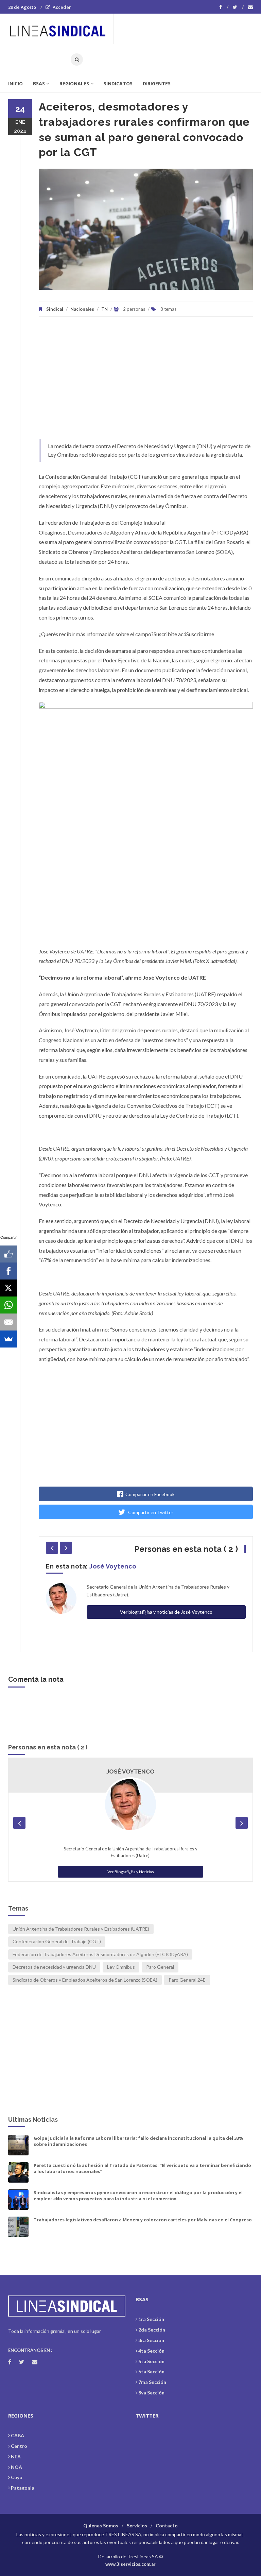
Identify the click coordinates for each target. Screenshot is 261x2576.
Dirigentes (157, 83)
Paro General (160, 1967)
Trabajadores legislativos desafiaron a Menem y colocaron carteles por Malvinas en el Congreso (143, 2220)
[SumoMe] (8, 1339)
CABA (18, 2435)
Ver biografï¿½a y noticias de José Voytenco (166, 1612)
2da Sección (152, 2330)
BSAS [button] (39, 83)
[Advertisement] (146, 381)
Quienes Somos (101, 2526)
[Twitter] (238, 7)
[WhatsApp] (8, 1305)
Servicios (137, 2526)
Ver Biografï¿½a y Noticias (131, 1872)
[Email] (8, 1322)
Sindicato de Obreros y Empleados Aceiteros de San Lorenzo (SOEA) (85, 1980)
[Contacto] (250, 7)
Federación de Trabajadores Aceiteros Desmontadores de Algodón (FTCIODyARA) (100, 1954)
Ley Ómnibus (121, 1967)
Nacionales (82, 309)
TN (105, 309)
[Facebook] (224, 7)
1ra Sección (151, 2319)
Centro (19, 2446)
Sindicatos (118, 83)
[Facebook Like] (8, 1254)
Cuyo (17, 2477)
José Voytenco (113, 1566)
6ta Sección (151, 2371)
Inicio (15, 83)
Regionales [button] (74, 83)
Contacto (167, 2526)
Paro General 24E (187, 1980)
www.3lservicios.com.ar (130, 2564)
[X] (8, 1288)
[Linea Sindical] (60, 29)
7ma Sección (152, 2382)
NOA (16, 2467)
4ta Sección (151, 2351)
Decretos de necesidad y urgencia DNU (54, 1967)
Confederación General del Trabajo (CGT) (57, 1941)
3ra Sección (151, 2340)
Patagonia (23, 2488)
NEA (16, 2456)
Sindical (55, 309)
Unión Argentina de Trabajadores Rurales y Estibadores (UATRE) (81, 1929)
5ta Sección (151, 2361)
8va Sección (151, 2393)
